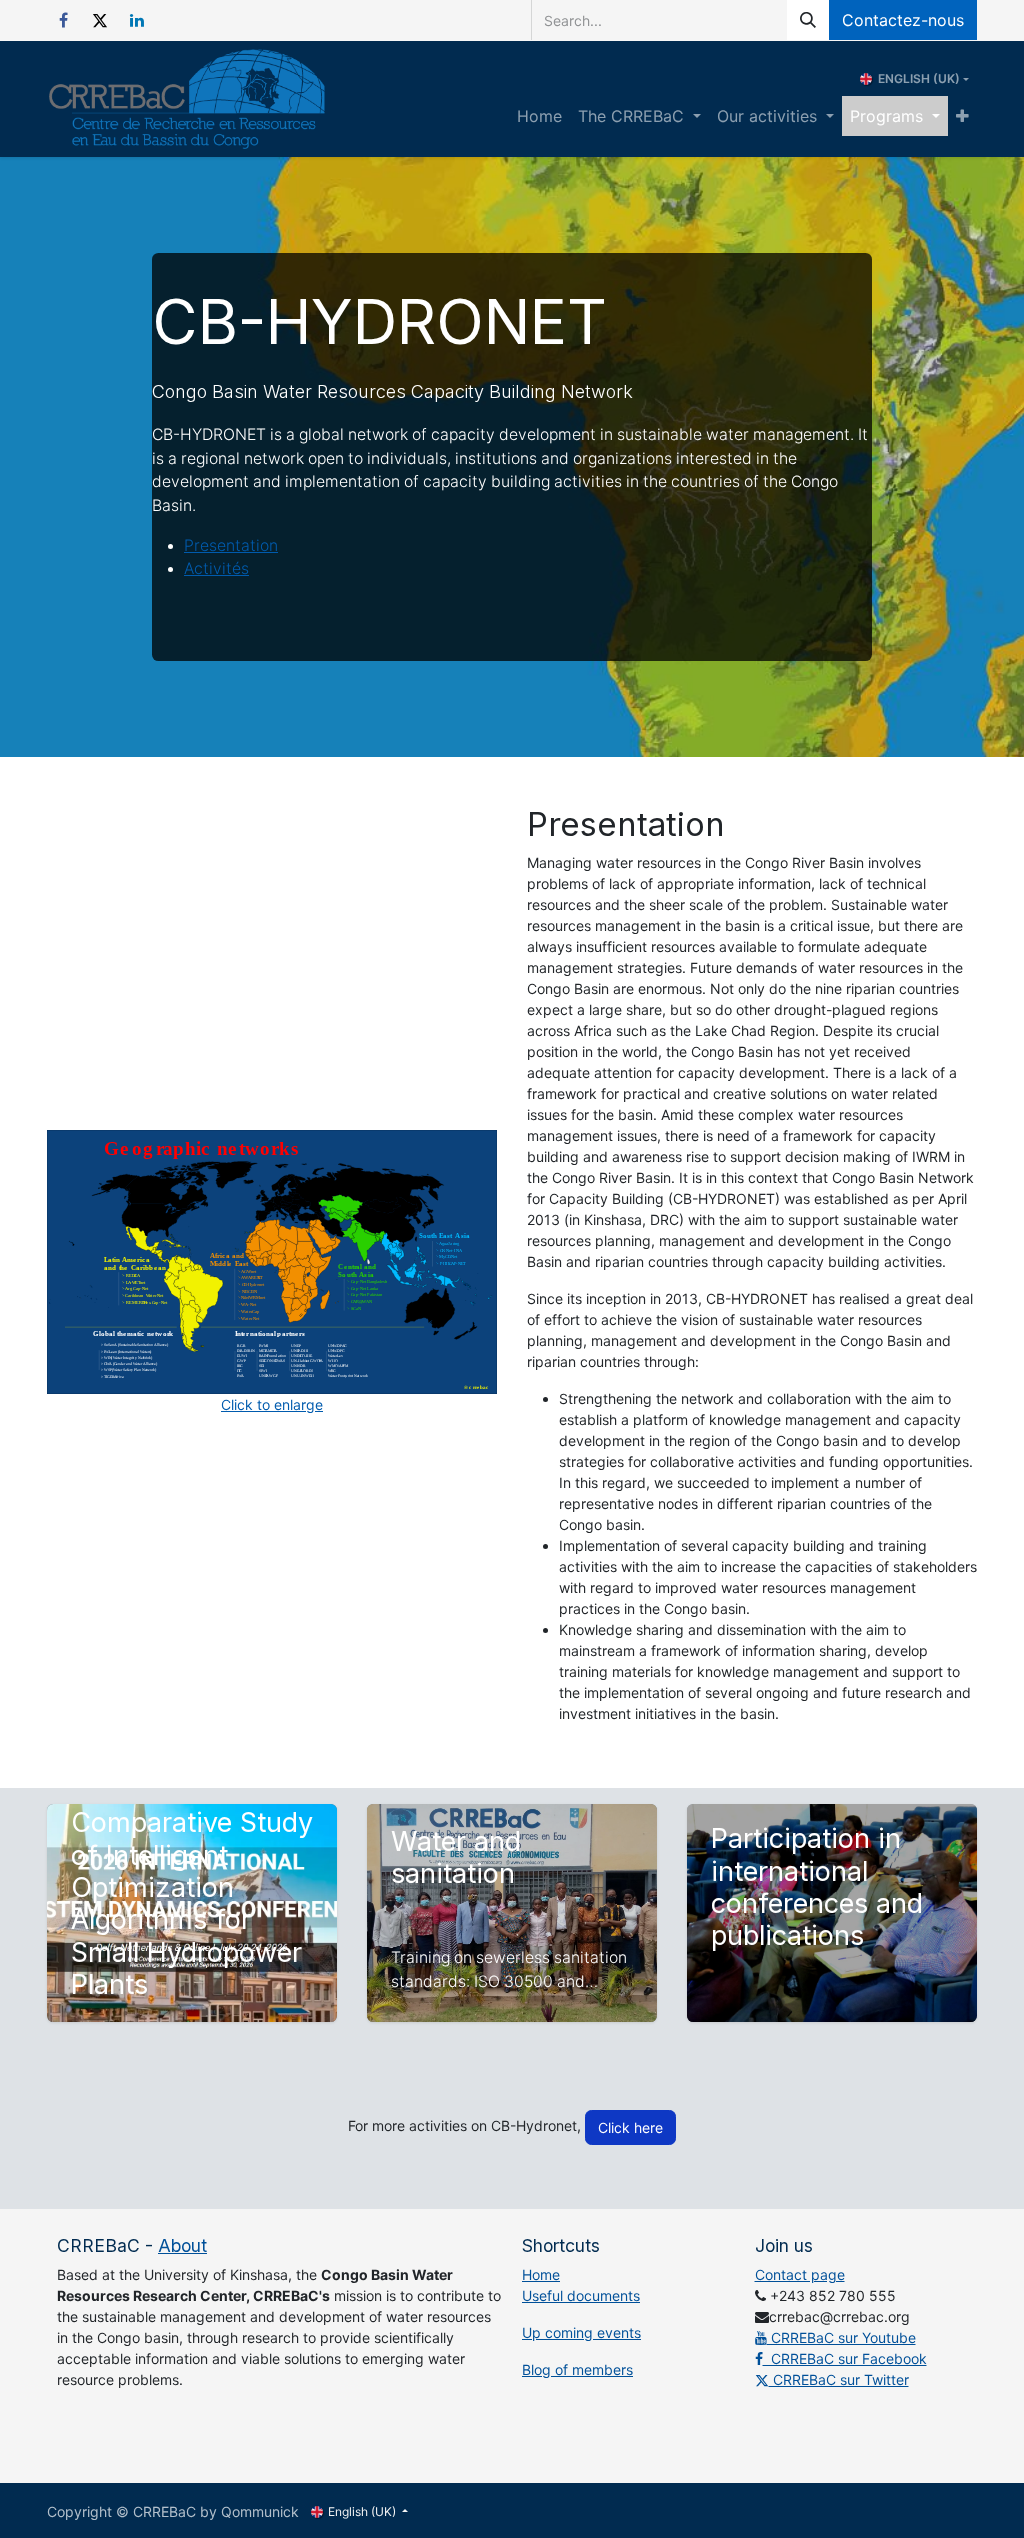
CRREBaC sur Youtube (841, 2337)
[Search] (808, 20)
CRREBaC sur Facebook (845, 2358)
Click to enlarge (272, 1404)
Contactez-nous (903, 20)
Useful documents (581, 2295)
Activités (216, 568)
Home (541, 2274)
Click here (630, 2127)
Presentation (231, 545)
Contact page (800, 2274)
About (182, 2245)
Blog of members (577, 2369)
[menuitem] (539, 116)
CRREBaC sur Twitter (839, 2379)
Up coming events (581, 2332)
